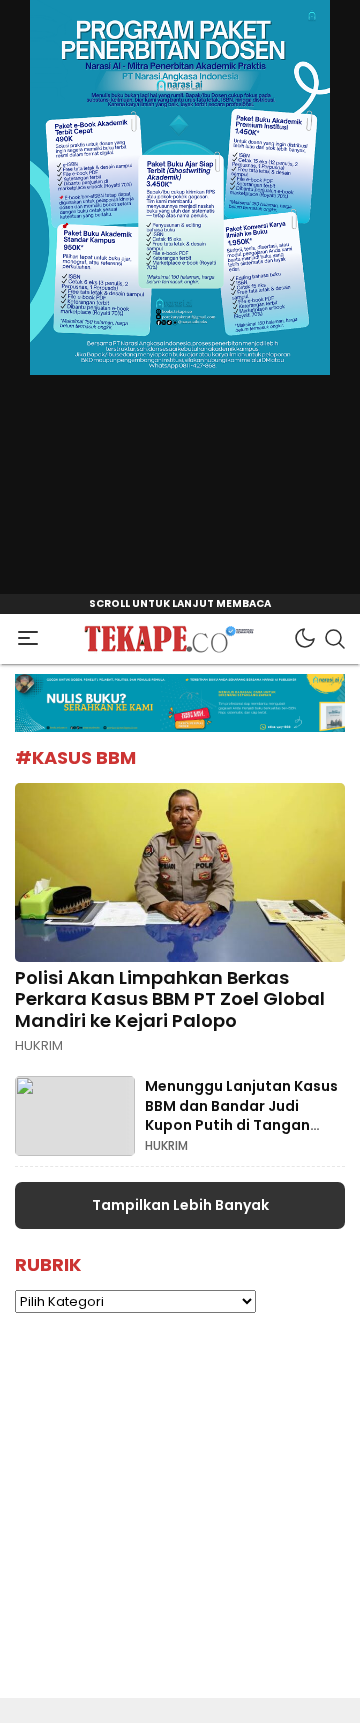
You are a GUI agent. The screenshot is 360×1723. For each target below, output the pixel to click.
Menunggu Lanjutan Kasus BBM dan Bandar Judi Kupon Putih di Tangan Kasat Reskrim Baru (241, 1115)
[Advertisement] (180, 1518)
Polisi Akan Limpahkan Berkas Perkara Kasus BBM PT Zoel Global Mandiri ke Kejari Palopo (170, 999)
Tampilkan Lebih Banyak (180, 1205)
